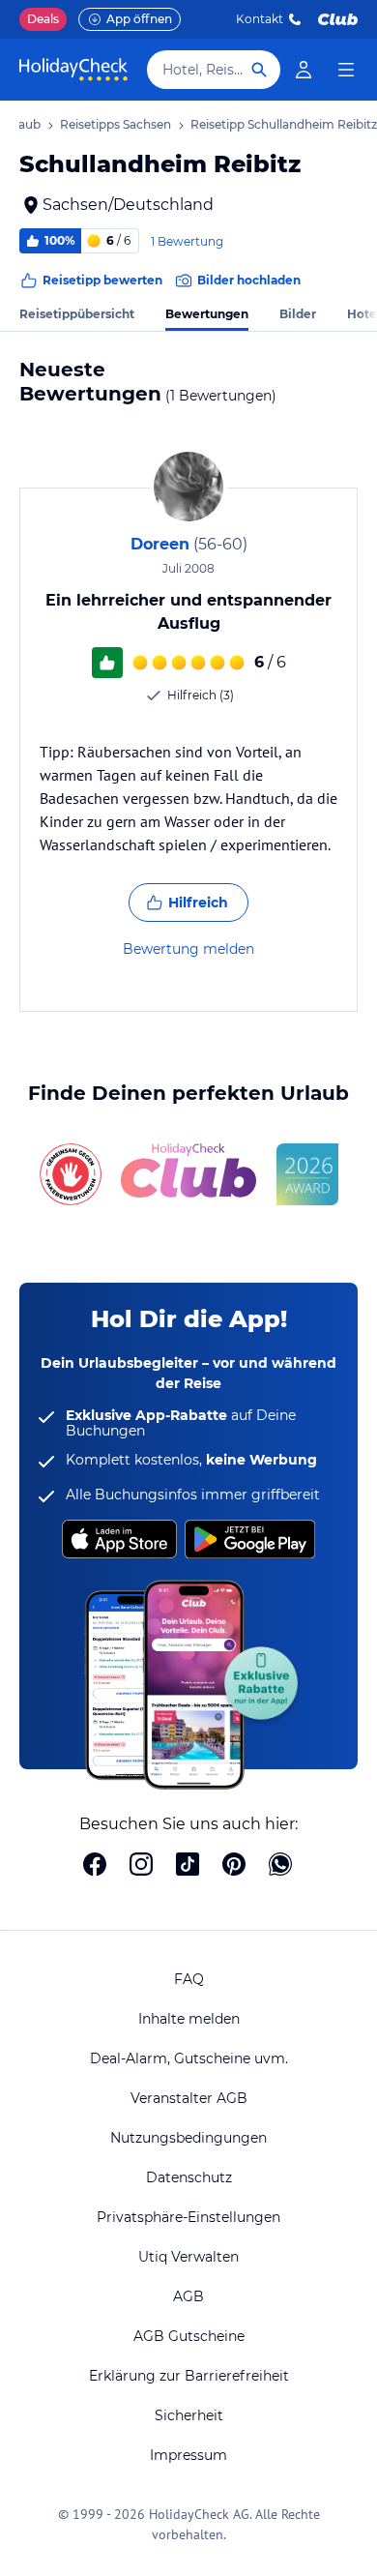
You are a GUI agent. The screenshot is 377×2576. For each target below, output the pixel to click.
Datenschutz (189, 2177)
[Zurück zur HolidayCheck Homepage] (73, 70)
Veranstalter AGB (189, 2098)
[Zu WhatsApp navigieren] (280, 1866)
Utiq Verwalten (188, 2257)
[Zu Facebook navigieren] (95, 1866)
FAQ (189, 1979)
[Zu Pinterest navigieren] (234, 1866)
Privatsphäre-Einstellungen (188, 2217)
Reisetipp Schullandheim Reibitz (284, 124)
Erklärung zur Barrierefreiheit (189, 2376)
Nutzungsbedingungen (188, 2138)
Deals (43, 19)
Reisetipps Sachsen (116, 124)
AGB (188, 2296)
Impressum (188, 2455)
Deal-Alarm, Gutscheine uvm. (189, 2058)
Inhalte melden (189, 2019)
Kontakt (260, 19)
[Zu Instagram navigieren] (141, 1866)
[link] (304, 70)
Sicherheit (189, 2415)
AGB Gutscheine (189, 2336)
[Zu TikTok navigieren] (188, 1866)
